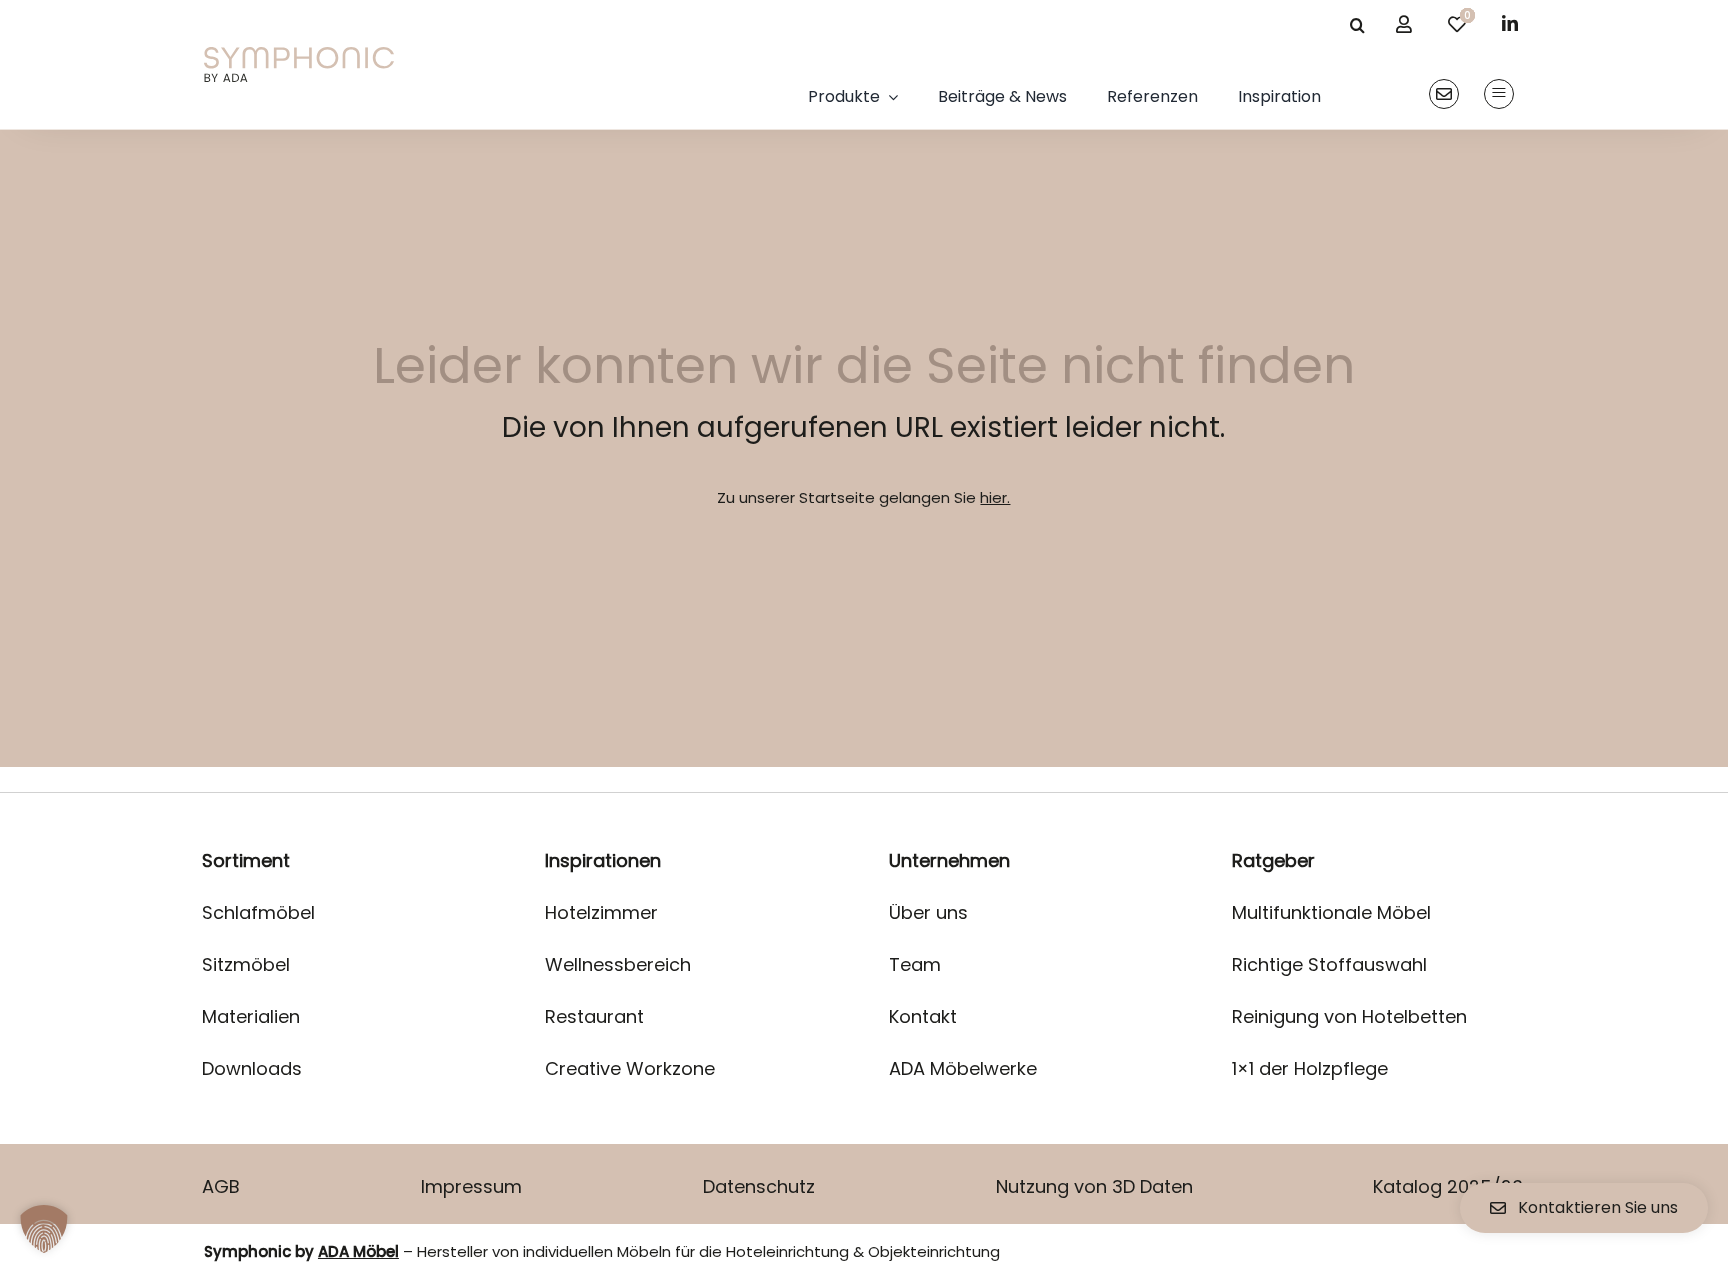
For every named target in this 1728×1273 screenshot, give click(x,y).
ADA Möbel (358, 1251)
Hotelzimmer (601, 912)
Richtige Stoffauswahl (1329, 964)
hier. (995, 497)
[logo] (299, 54)
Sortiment (246, 860)
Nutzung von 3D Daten (1094, 1186)
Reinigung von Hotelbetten (1349, 1016)
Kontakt (923, 1016)
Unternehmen (949, 860)
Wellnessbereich (618, 964)
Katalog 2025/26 (1448, 1186)
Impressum (471, 1186)
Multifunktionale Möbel (1331, 912)
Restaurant (594, 1016)
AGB (221, 1186)
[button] (44, 1229)
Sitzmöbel (246, 964)
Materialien (251, 1016)
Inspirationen (603, 860)
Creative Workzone (630, 1068)
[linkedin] (1510, 23)
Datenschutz (759, 1186)
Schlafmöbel (258, 912)
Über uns (928, 912)
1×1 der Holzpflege (1310, 1068)
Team (915, 964)
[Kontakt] (1444, 94)
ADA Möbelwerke (963, 1068)
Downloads (252, 1068)
